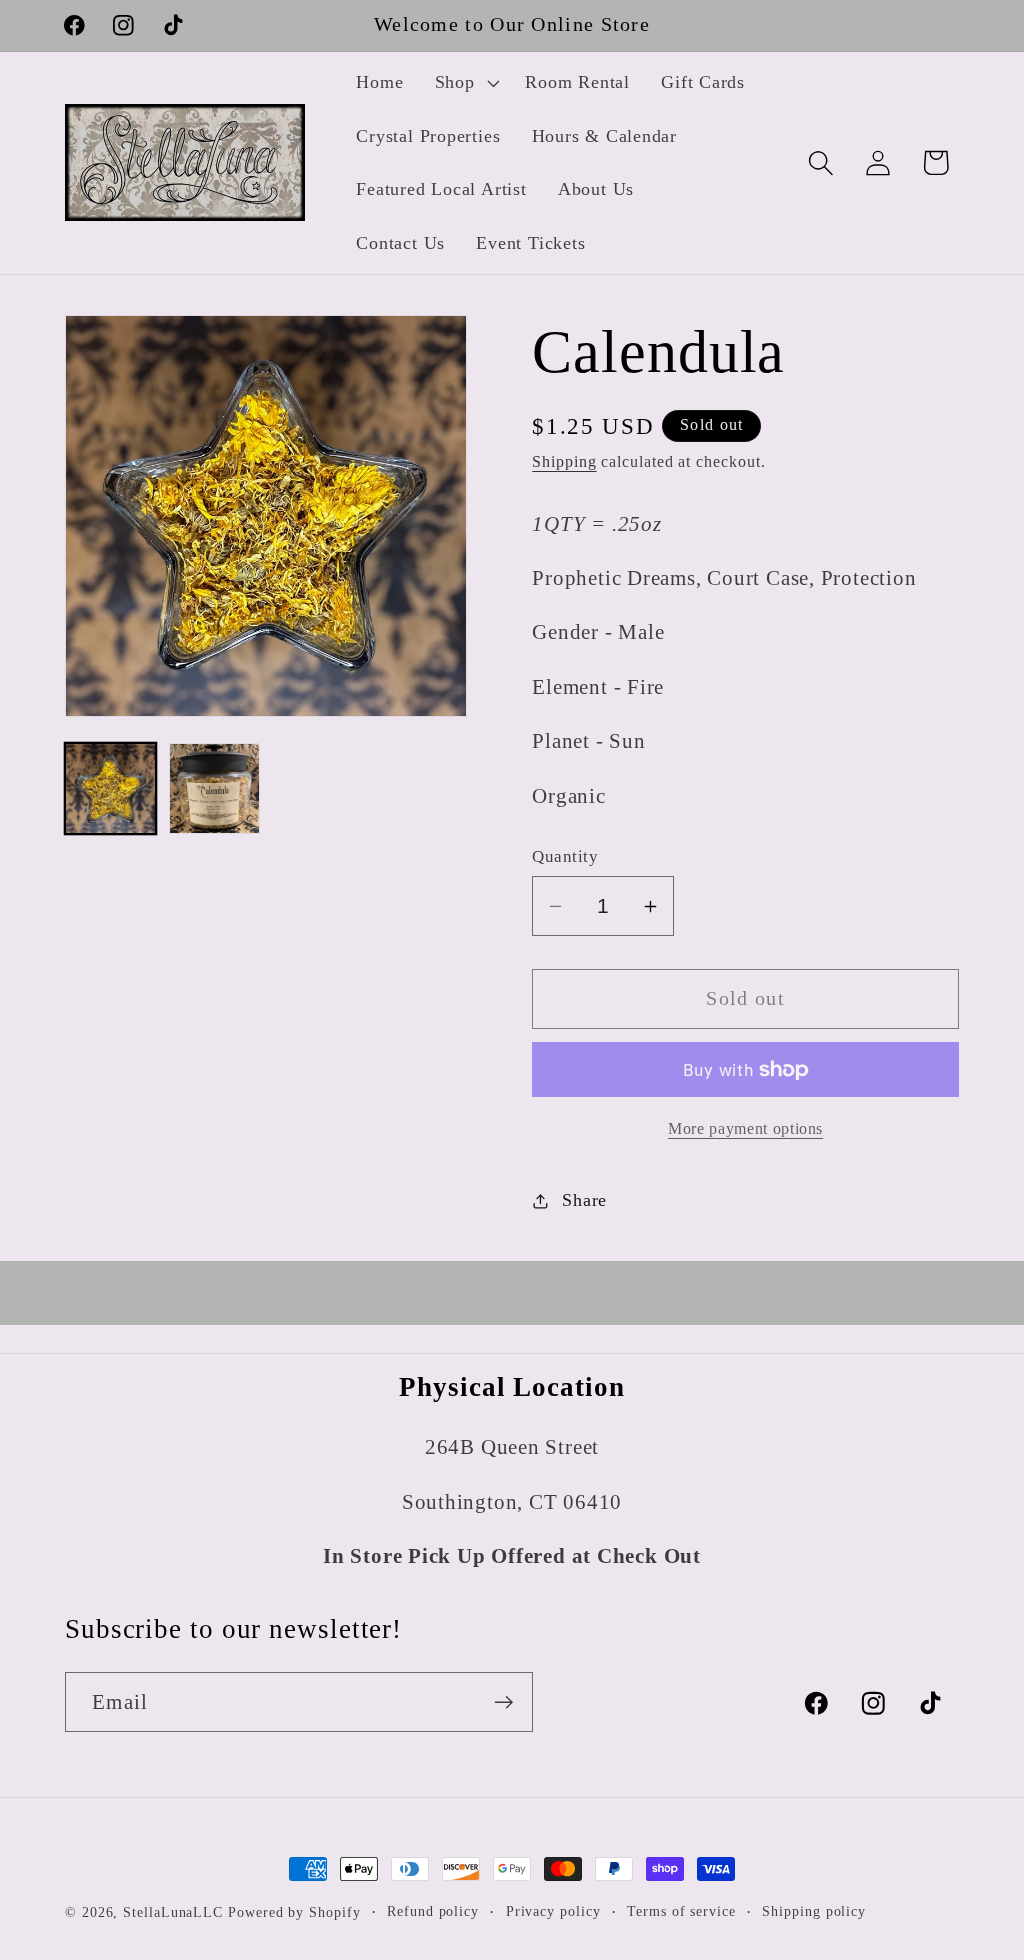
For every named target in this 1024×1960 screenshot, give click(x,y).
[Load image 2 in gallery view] (214, 788)
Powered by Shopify (294, 1912)
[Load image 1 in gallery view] (110, 788)
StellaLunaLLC (173, 1912)
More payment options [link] (745, 1128)
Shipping (564, 461)
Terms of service (681, 1911)
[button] (464, 83)
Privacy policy (553, 1911)
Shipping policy (814, 1911)
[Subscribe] (503, 1702)
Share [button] (584, 1200)
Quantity (565, 856)
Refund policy (433, 1911)
